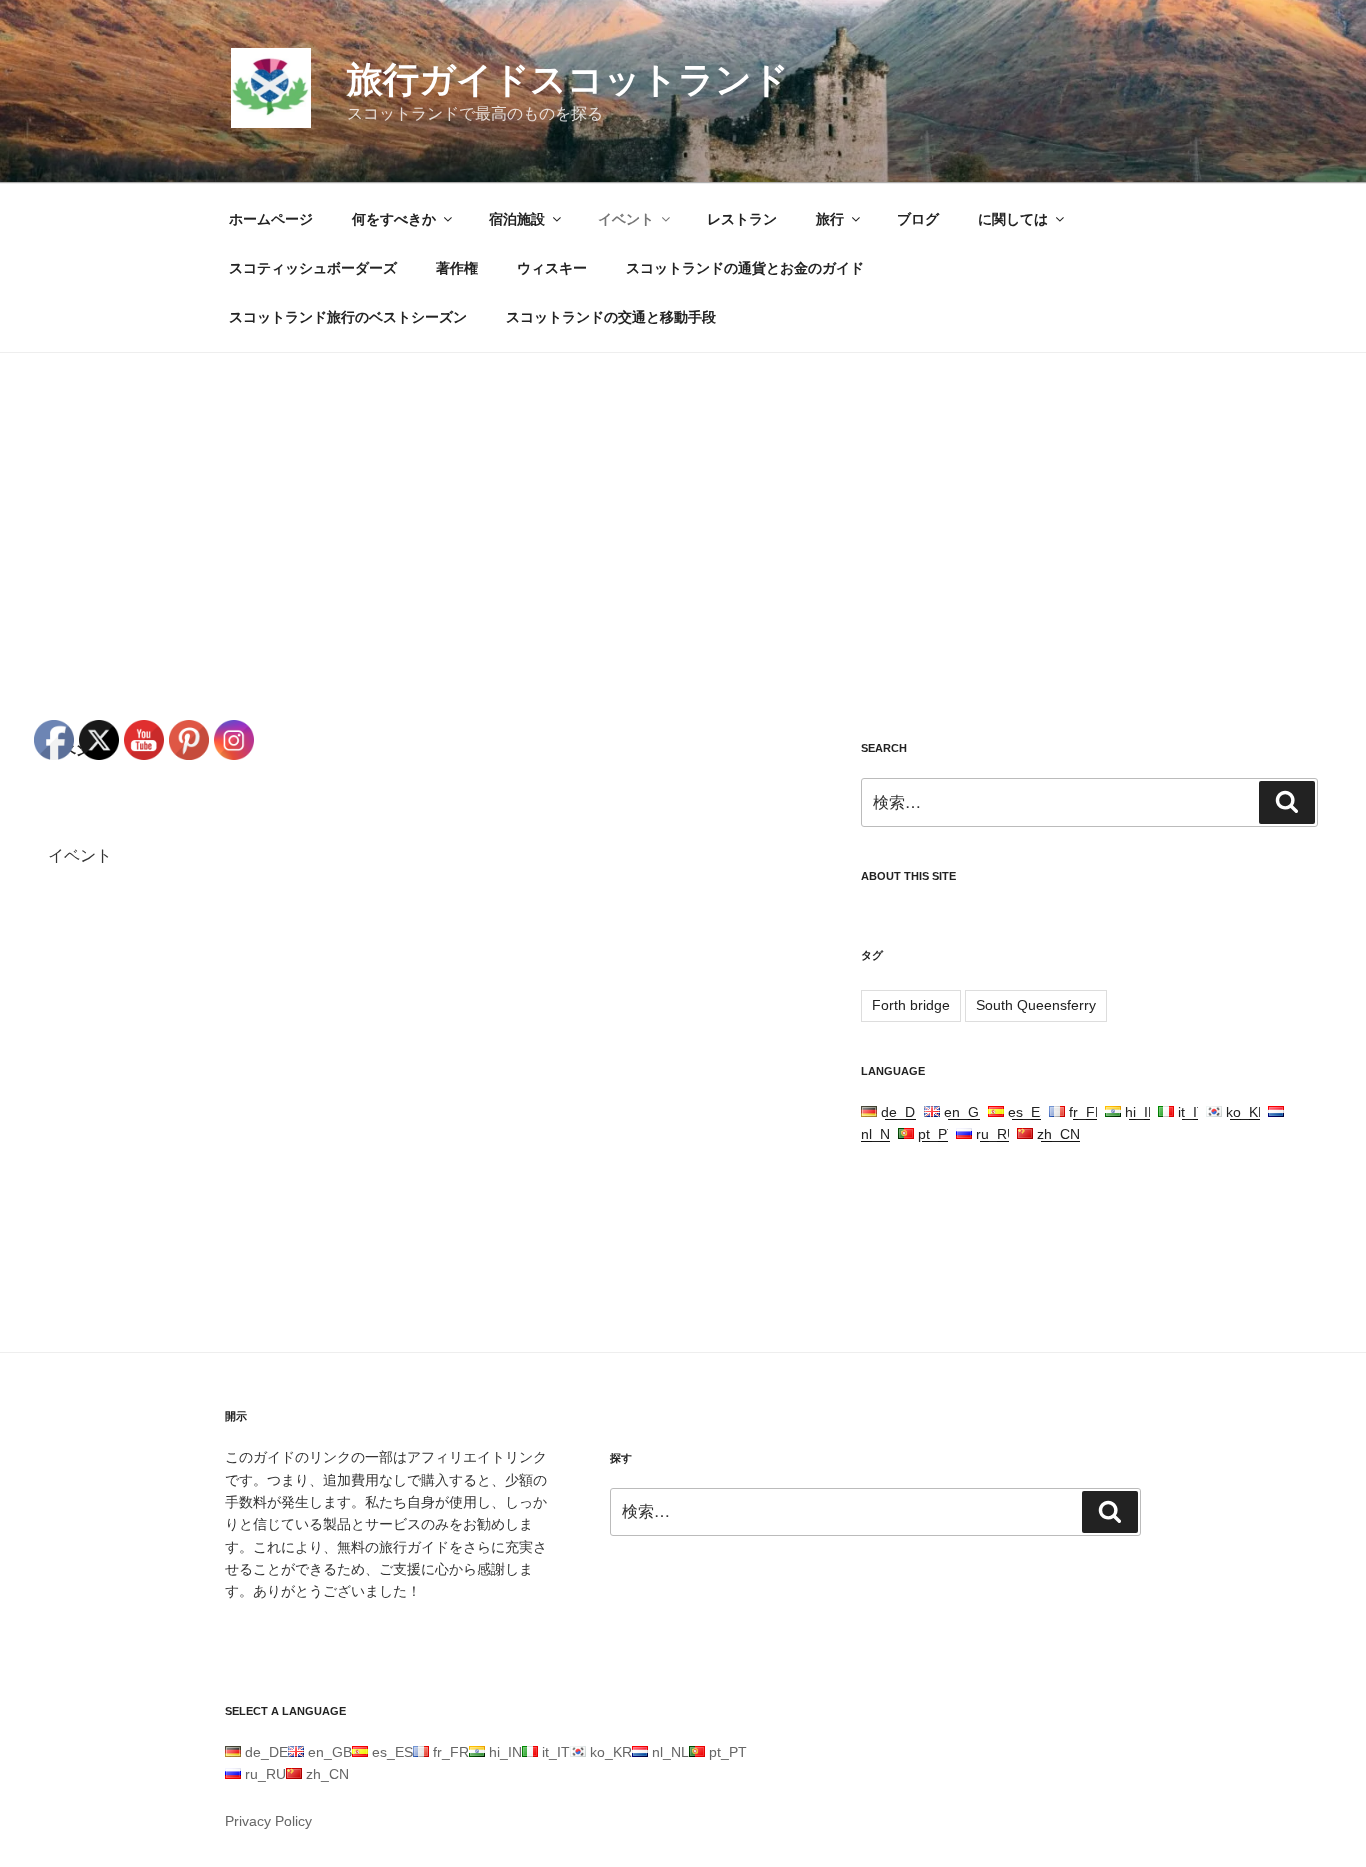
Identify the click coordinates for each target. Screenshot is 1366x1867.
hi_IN (1139, 1112)
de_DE (900, 1112)
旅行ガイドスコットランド (568, 79)
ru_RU (994, 1134)
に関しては (1013, 219)
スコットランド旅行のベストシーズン (348, 317)
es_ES (1026, 1112)
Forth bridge (911, 1005)
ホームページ (271, 219)
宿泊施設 (517, 219)
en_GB (964, 1112)
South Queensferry (1036, 1005)
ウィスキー (552, 268)
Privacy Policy (268, 1821)
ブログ (918, 219)
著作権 (457, 268)
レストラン (742, 219)
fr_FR (1085, 1112)
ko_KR (1245, 1112)
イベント (626, 219)
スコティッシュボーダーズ (313, 268)
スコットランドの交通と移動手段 (611, 317)
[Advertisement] (683, 503)
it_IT (1190, 1112)
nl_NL (668, 1752)
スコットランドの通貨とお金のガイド (745, 268)
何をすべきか (394, 219)
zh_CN (1056, 1134)
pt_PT (935, 1134)
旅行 (830, 219)
